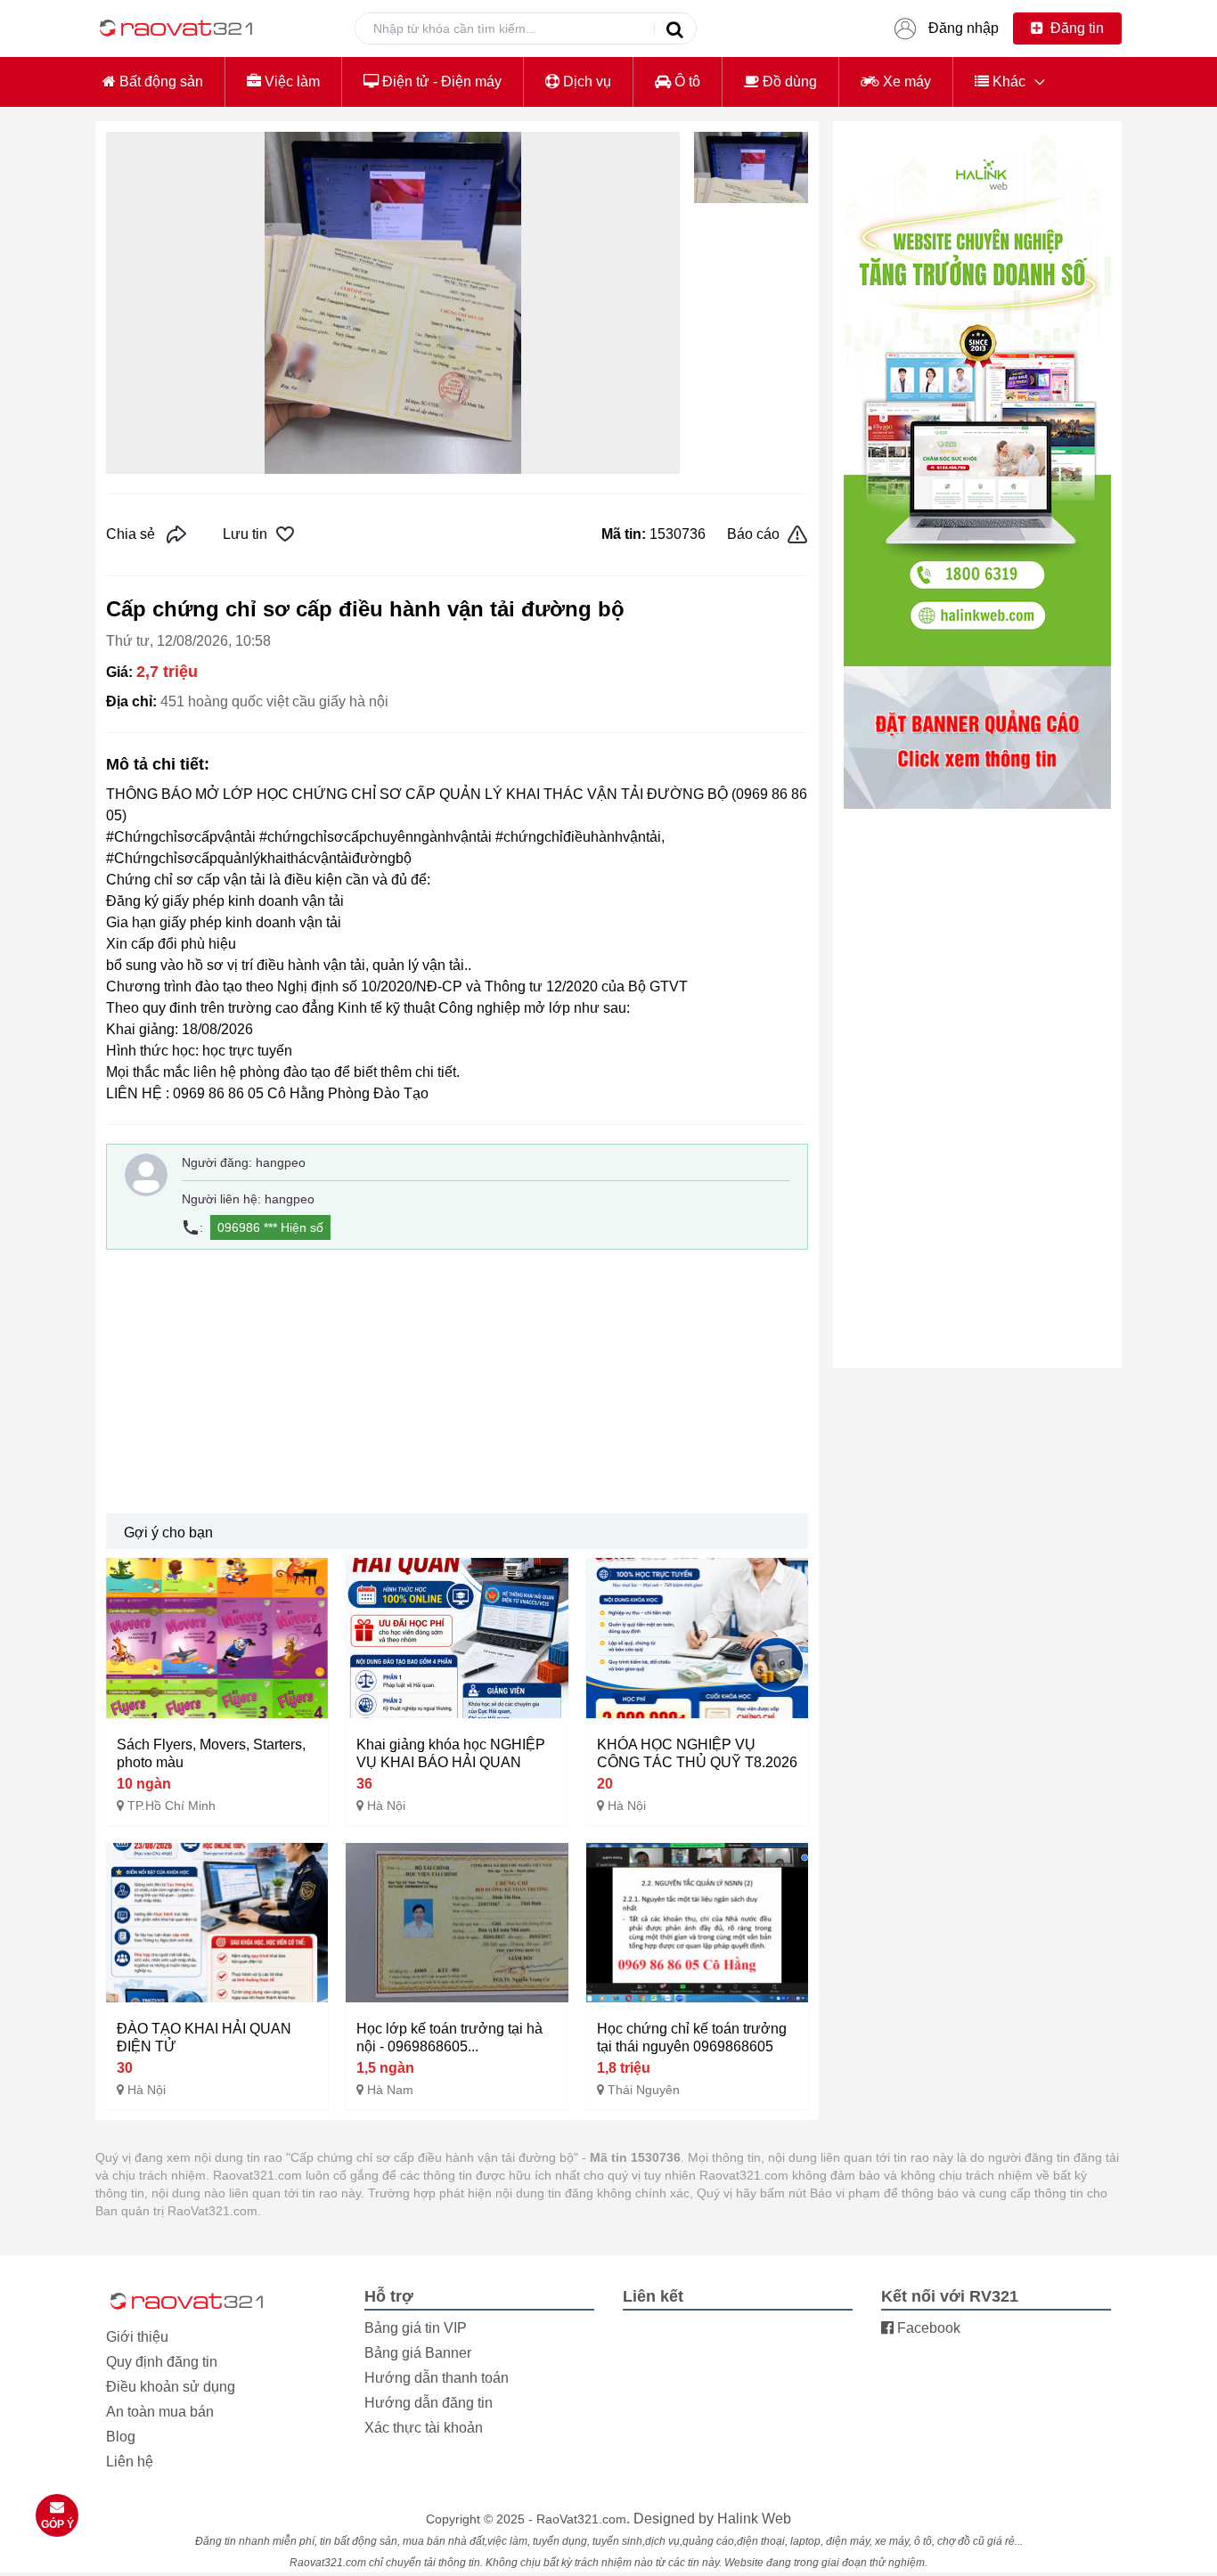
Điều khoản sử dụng (171, 2387)
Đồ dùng (788, 82)
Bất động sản (159, 82)
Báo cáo (753, 534)
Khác (1007, 82)
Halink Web (754, 2519)
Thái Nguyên (644, 2090)
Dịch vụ (585, 82)
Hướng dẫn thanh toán (437, 2378)
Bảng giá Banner (418, 2353)
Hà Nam (390, 2090)
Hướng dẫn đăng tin (429, 2403)
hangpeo (281, 1162)
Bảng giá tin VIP (416, 2328)
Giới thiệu (137, 2337)
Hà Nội (386, 1806)
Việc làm (290, 82)
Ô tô (686, 82)
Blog (121, 2437)
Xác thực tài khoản (424, 2428)
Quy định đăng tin (162, 2362)
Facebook (927, 2328)
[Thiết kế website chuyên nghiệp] (977, 399)
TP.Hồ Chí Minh (172, 1806)
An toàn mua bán (160, 2412)
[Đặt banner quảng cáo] (977, 738)
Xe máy (905, 82)
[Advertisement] (457, 1382)
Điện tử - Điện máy (440, 82)
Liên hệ (130, 2462)
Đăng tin (1075, 28)
